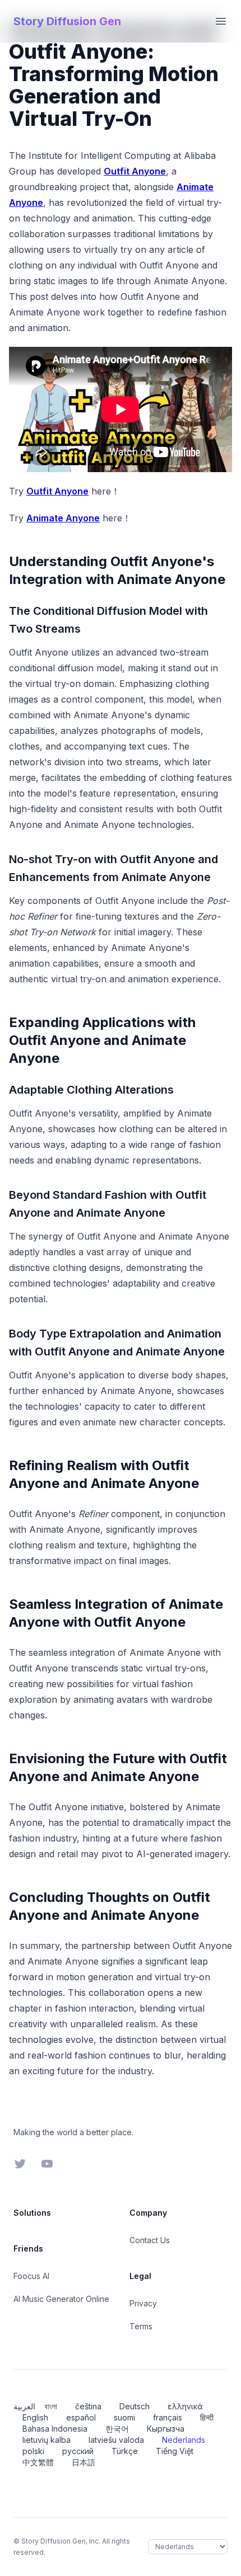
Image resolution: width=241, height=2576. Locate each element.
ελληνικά (185, 2406)
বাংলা (51, 2406)
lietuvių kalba (47, 2440)
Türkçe (125, 2451)
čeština (88, 2406)
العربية (24, 2406)
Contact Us (150, 2240)
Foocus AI (31, 2276)
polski (33, 2451)
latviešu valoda (116, 2440)
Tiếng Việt (175, 2451)
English (35, 2417)
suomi (124, 2417)
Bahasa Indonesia (55, 2429)
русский (78, 2451)
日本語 (84, 2462)
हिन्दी (207, 2417)
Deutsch (135, 2406)
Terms (141, 2326)
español (81, 2417)
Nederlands (184, 2440)
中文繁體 (38, 2462)
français (168, 2417)
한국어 (117, 2429)
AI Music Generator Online (61, 2299)
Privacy (143, 2303)
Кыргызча (166, 2429)
